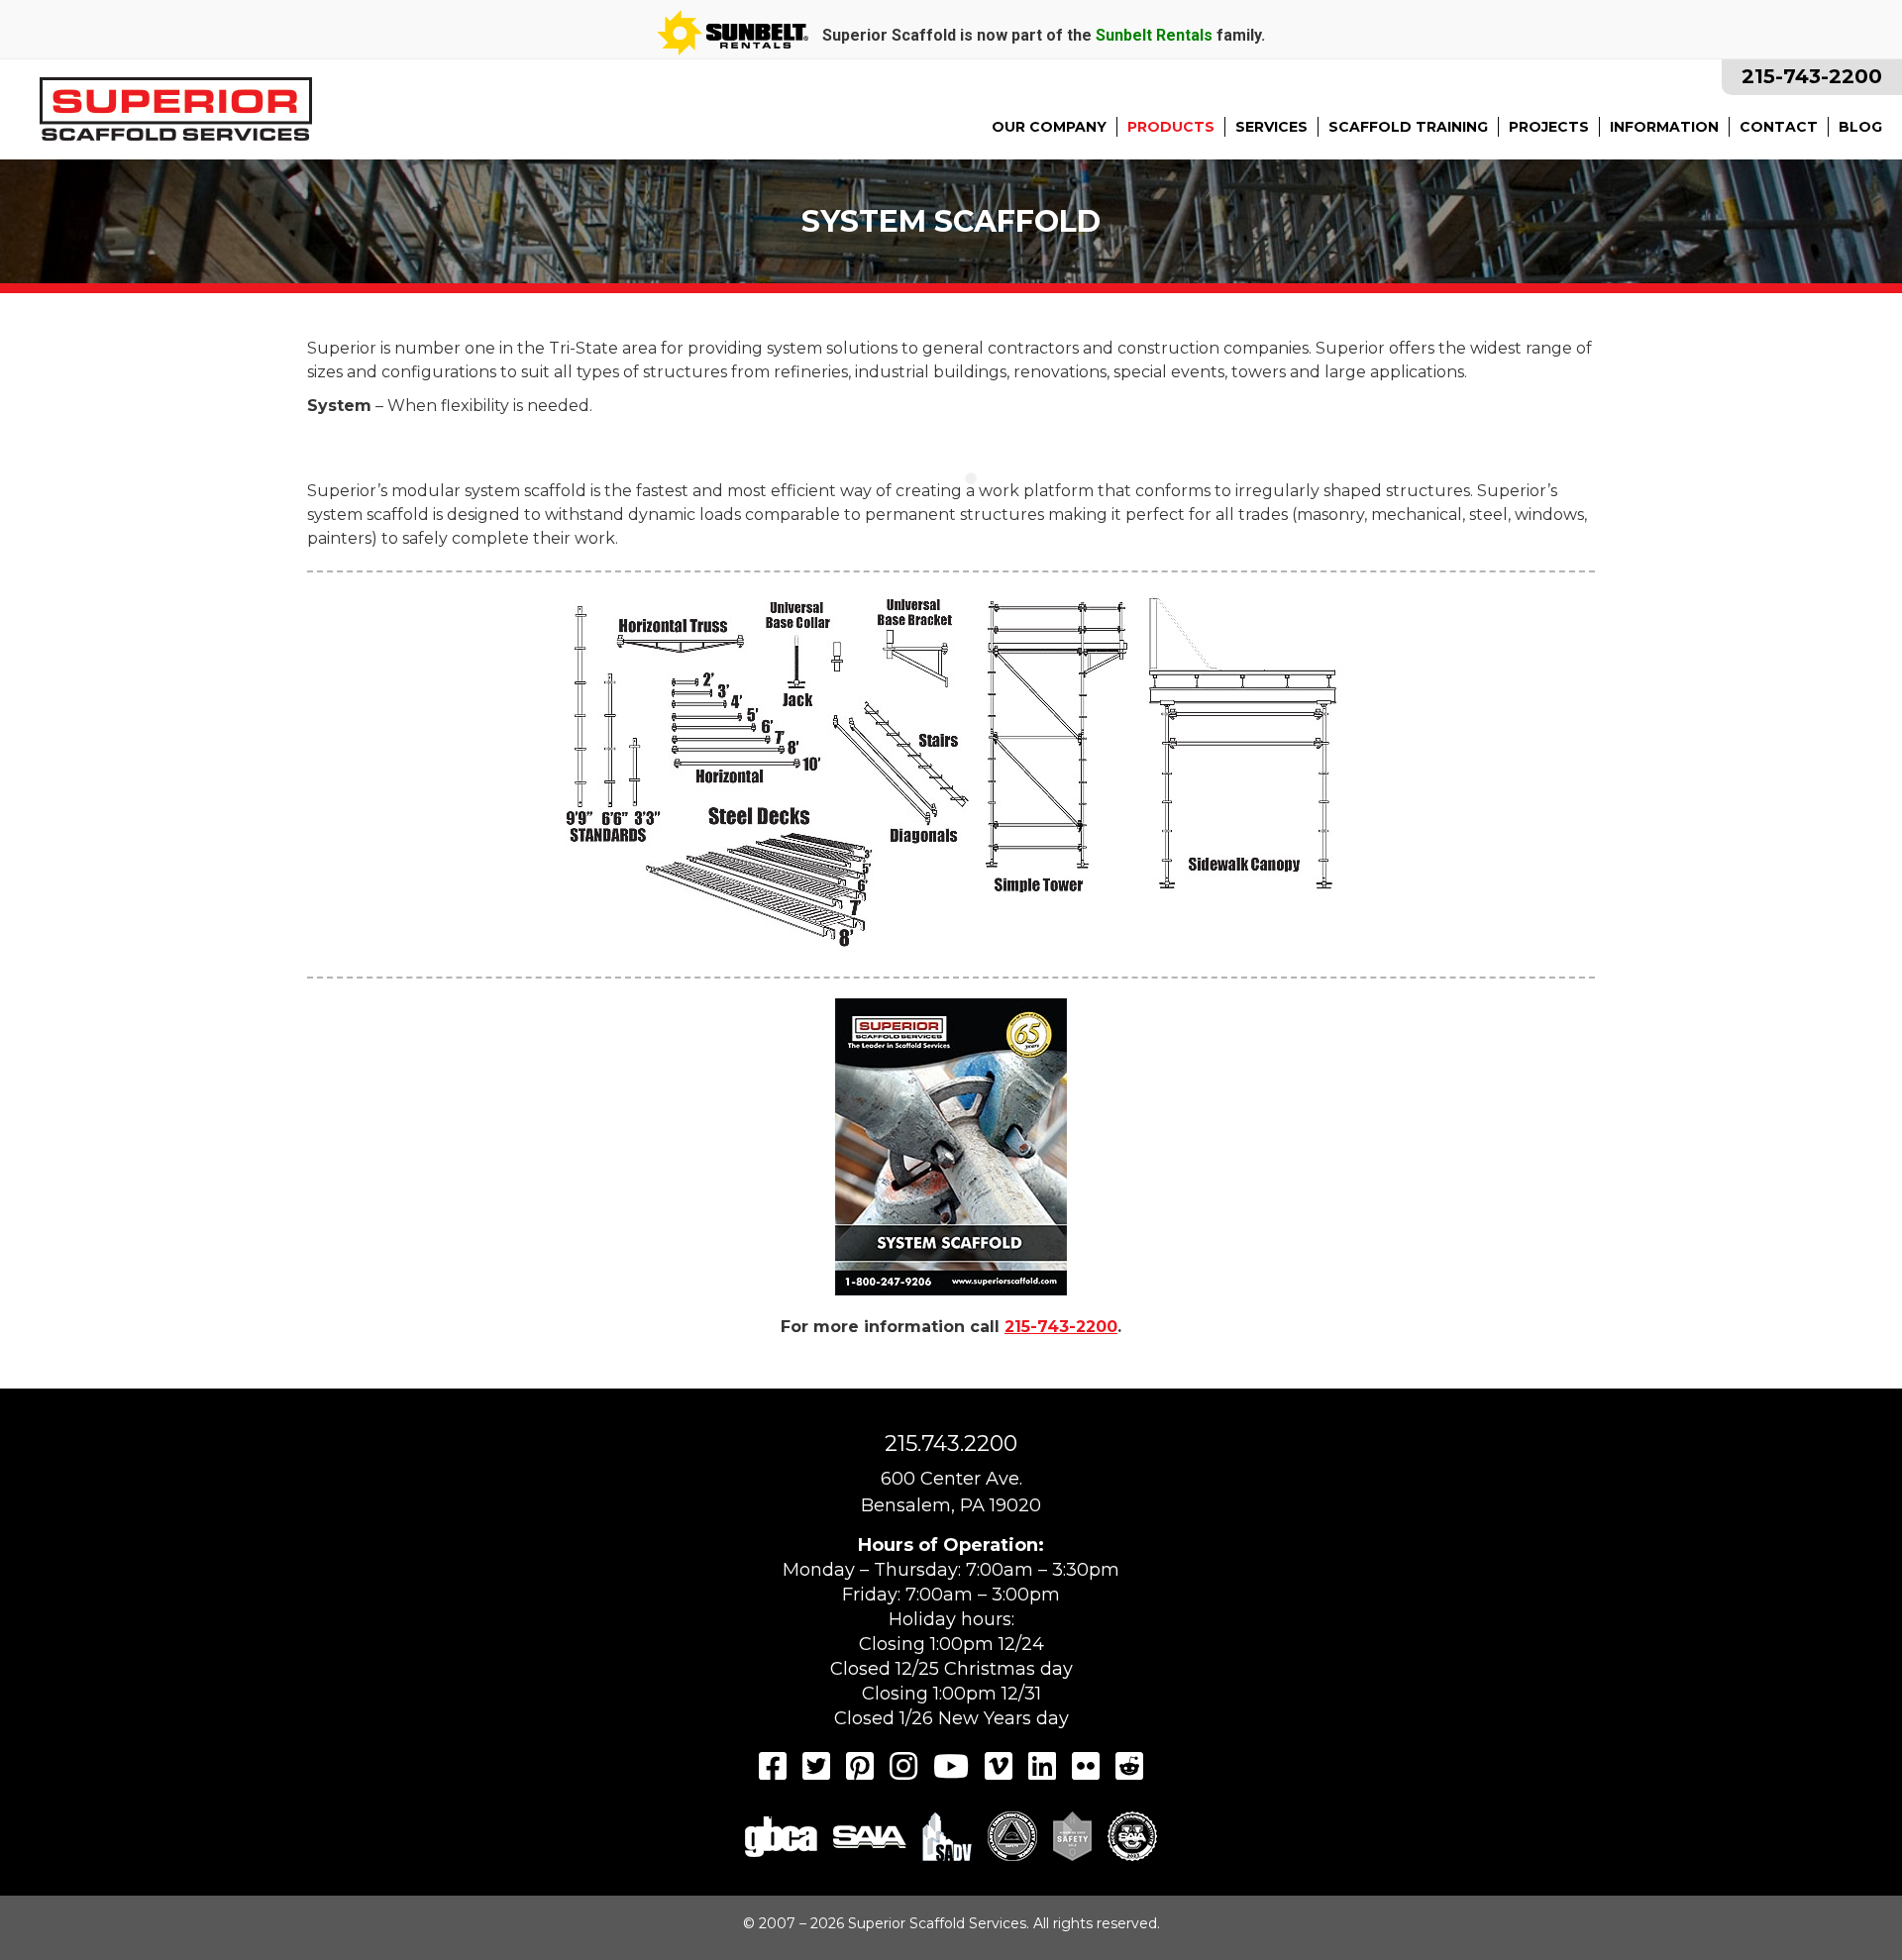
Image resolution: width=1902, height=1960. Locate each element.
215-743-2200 (1812, 76)
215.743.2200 (951, 1444)
